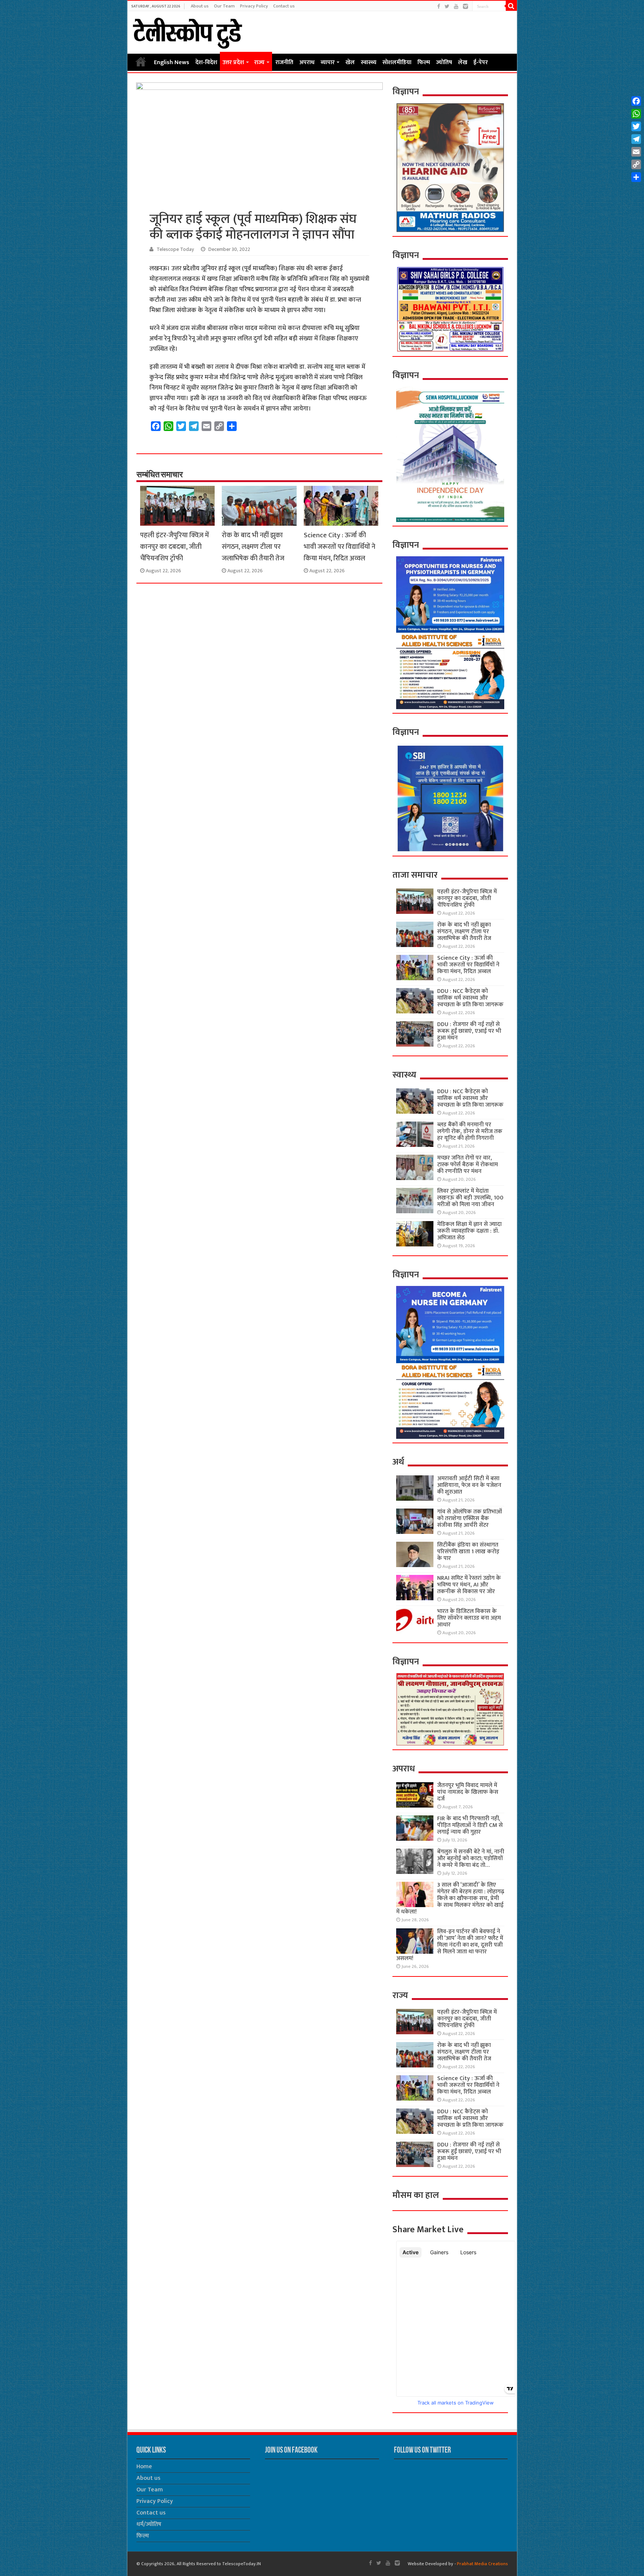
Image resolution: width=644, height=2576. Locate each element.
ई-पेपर (481, 62)
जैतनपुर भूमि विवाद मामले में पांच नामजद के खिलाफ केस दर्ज (468, 1792)
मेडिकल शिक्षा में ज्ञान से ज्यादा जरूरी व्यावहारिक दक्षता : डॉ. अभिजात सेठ (469, 1231)
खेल (350, 62)
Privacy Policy (254, 6)
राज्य (259, 62)
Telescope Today (175, 249)
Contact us (284, 6)
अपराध (307, 62)
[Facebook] (439, 7)
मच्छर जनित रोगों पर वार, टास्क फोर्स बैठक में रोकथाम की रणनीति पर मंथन (468, 1165)
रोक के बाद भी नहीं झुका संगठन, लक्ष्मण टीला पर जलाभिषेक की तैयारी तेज (253, 547)
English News (172, 62)
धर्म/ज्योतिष (149, 2524)
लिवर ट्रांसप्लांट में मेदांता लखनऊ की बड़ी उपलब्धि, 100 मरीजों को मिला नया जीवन (470, 1198)
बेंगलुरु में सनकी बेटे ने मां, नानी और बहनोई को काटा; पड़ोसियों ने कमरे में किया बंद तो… (471, 1858)
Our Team (224, 6)
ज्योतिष (444, 62)
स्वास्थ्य (369, 62)
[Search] (511, 6)
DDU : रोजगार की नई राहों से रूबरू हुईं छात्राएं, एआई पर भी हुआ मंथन (469, 1031)
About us (200, 6)
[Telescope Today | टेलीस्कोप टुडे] (187, 31)
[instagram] (465, 7)
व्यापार (328, 62)
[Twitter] (447, 7)
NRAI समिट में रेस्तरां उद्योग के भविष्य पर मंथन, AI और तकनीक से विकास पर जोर (469, 1585)
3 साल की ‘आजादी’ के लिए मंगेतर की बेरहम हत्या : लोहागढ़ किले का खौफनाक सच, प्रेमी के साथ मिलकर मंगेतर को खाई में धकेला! (450, 1898)
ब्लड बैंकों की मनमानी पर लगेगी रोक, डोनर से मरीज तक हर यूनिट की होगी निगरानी (470, 1131)
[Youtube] (456, 7)
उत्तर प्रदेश (233, 62)
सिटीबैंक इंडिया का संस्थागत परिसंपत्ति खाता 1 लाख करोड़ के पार (468, 1552)
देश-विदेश (206, 62)
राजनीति (284, 62)
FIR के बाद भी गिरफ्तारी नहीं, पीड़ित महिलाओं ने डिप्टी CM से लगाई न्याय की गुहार (470, 1825)
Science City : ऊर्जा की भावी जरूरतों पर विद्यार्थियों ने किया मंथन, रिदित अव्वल (340, 547)
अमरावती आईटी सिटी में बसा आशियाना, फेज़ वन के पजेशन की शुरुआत (469, 1485)
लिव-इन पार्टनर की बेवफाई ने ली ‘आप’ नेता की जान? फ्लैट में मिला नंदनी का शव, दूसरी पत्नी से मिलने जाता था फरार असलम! (450, 1945)
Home (141, 62)
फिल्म (424, 62)
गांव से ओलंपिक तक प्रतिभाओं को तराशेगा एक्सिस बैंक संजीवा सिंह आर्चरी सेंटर (470, 1518)
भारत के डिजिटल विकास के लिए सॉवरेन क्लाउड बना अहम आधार (469, 1618)
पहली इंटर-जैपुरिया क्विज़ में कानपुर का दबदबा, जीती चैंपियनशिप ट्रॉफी (175, 547)
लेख (463, 62)
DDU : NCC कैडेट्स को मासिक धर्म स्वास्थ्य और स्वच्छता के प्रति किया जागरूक (470, 998)
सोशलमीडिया (397, 62)
